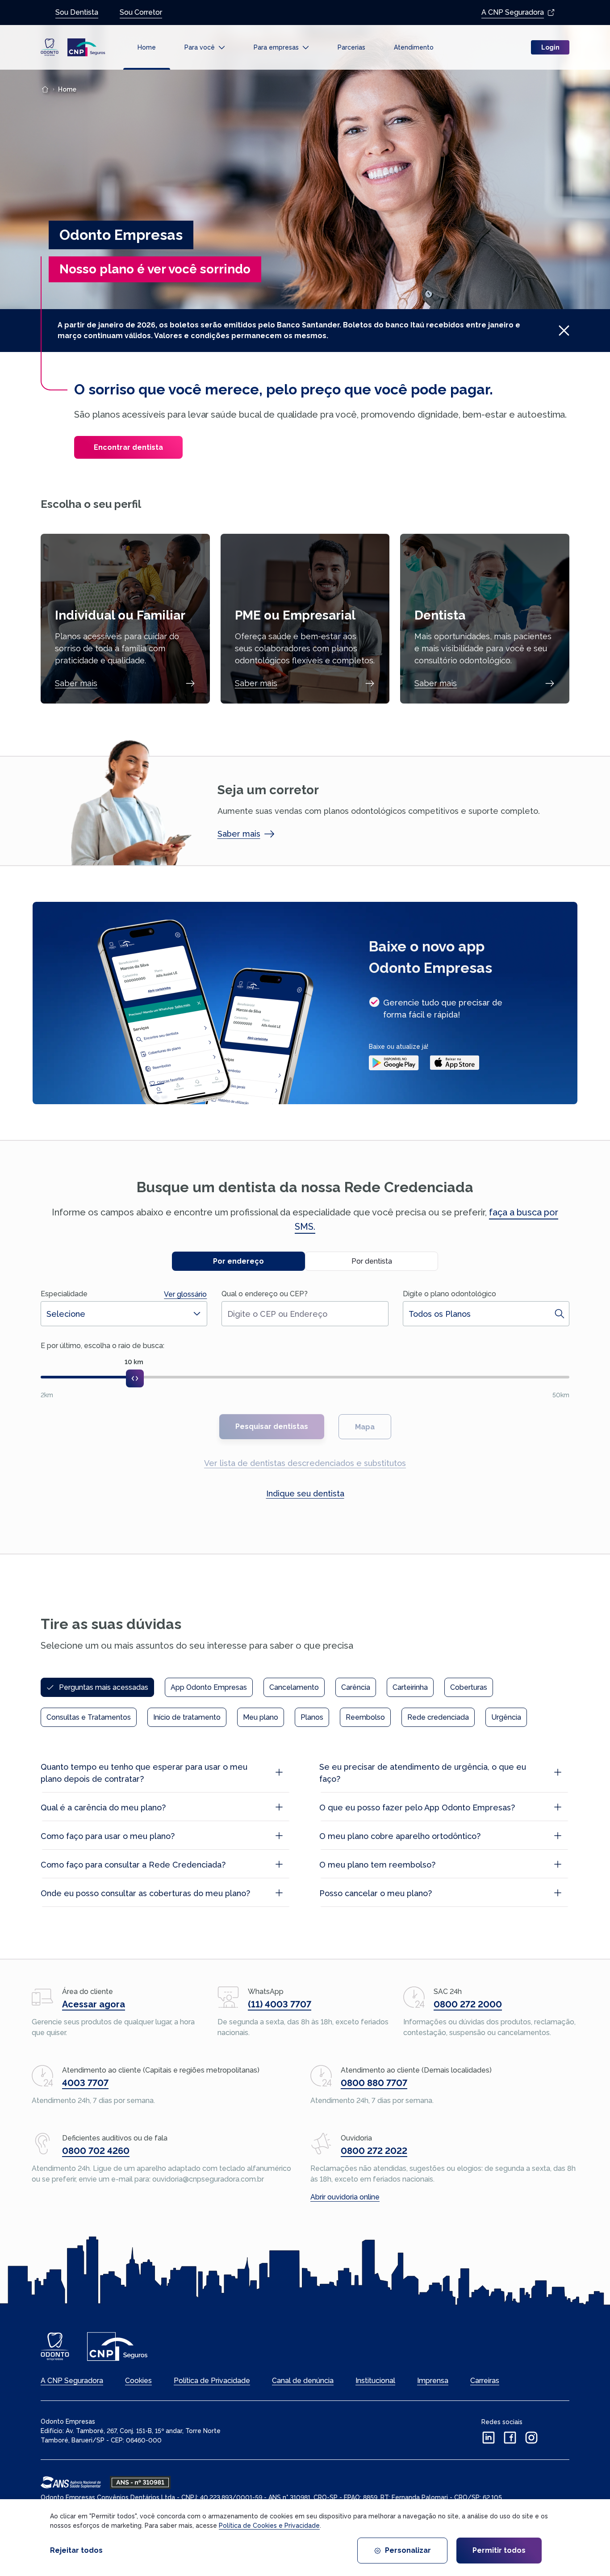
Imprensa (433, 2381)
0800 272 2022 (374, 2151)
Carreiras (485, 2381)
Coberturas (469, 1687)
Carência (356, 1687)
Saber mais (76, 683)
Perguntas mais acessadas (104, 1687)
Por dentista (372, 1261)
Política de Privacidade (212, 2381)
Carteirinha (410, 1687)
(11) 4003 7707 (280, 2004)
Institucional (375, 2381)
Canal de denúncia (303, 2381)
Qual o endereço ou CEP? (265, 1294)
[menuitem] (147, 48)
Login (550, 47)
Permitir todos (499, 2550)
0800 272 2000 (468, 2004)
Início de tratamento (187, 1717)
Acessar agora (94, 2004)
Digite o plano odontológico (449, 1294)
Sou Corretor (141, 12)
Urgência (506, 1717)
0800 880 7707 (374, 2083)
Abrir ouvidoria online (345, 2197)
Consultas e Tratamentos (89, 1717)
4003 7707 (85, 2083)
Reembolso (365, 1717)
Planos (312, 1717)
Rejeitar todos (76, 2550)
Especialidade (64, 1294)
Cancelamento (294, 1687)
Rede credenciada (438, 1717)
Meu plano (261, 1717)
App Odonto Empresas (209, 1687)
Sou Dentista (77, 12)
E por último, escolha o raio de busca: (102, 1346)
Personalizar (408, 2550)
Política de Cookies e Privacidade (269, 2526)
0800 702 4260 (96, 2151)
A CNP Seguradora (513, 12)
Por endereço (238, 1261)
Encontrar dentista (128, 447)
